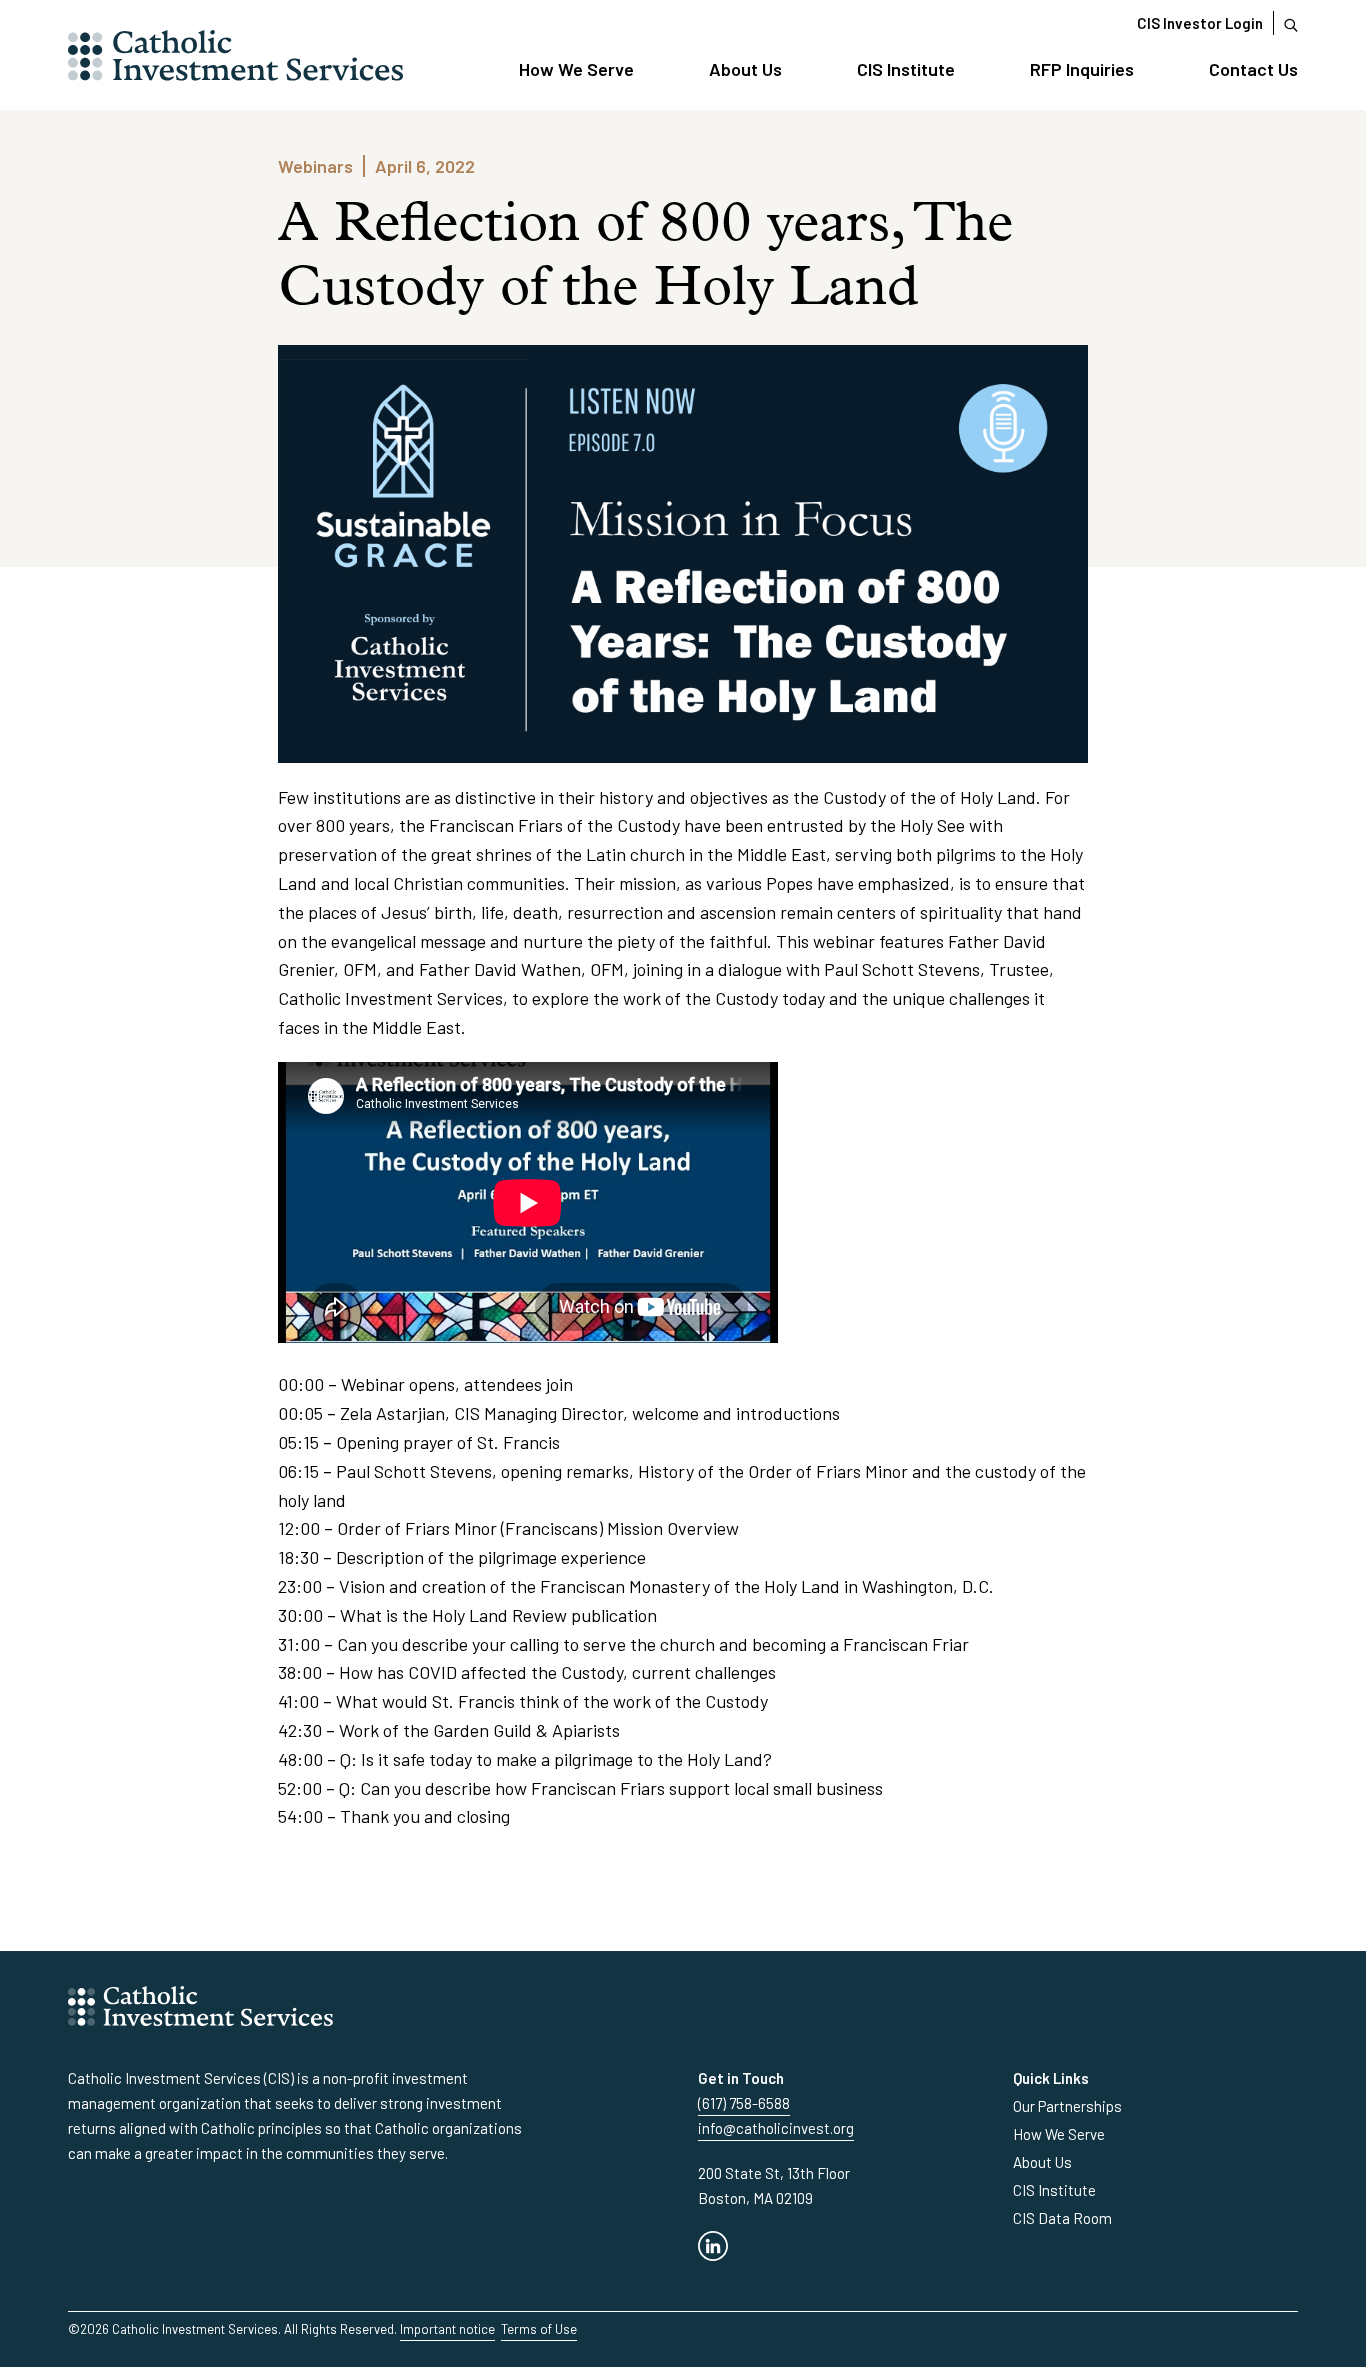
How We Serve (576, 69)
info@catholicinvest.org (776, 2128)
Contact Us (1253, 69)
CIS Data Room (1062, 2218)
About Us (745, 69)
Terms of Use (539, 2329)
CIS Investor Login (1200, 23)
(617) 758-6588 (744, 2103)
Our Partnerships (1067, 2106)
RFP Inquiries (1082, 69)
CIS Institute (906, 69)
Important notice (447, 2329)
